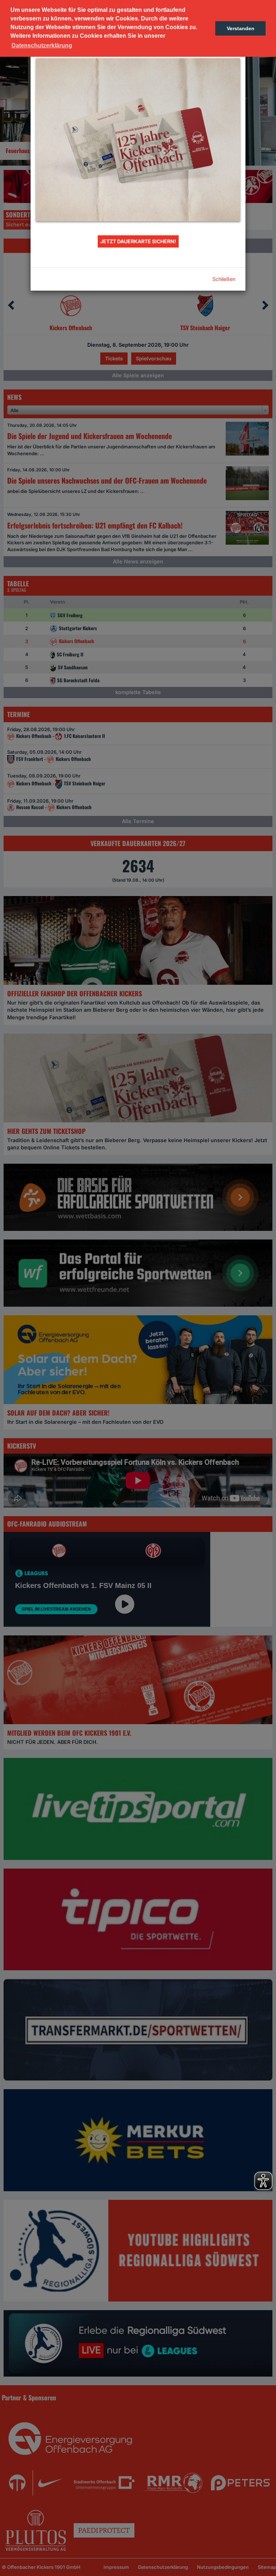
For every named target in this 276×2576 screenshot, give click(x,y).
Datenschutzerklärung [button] (42, 45)
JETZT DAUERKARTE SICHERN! (138, 241)
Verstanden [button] (241, 28)
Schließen (224, 279)
